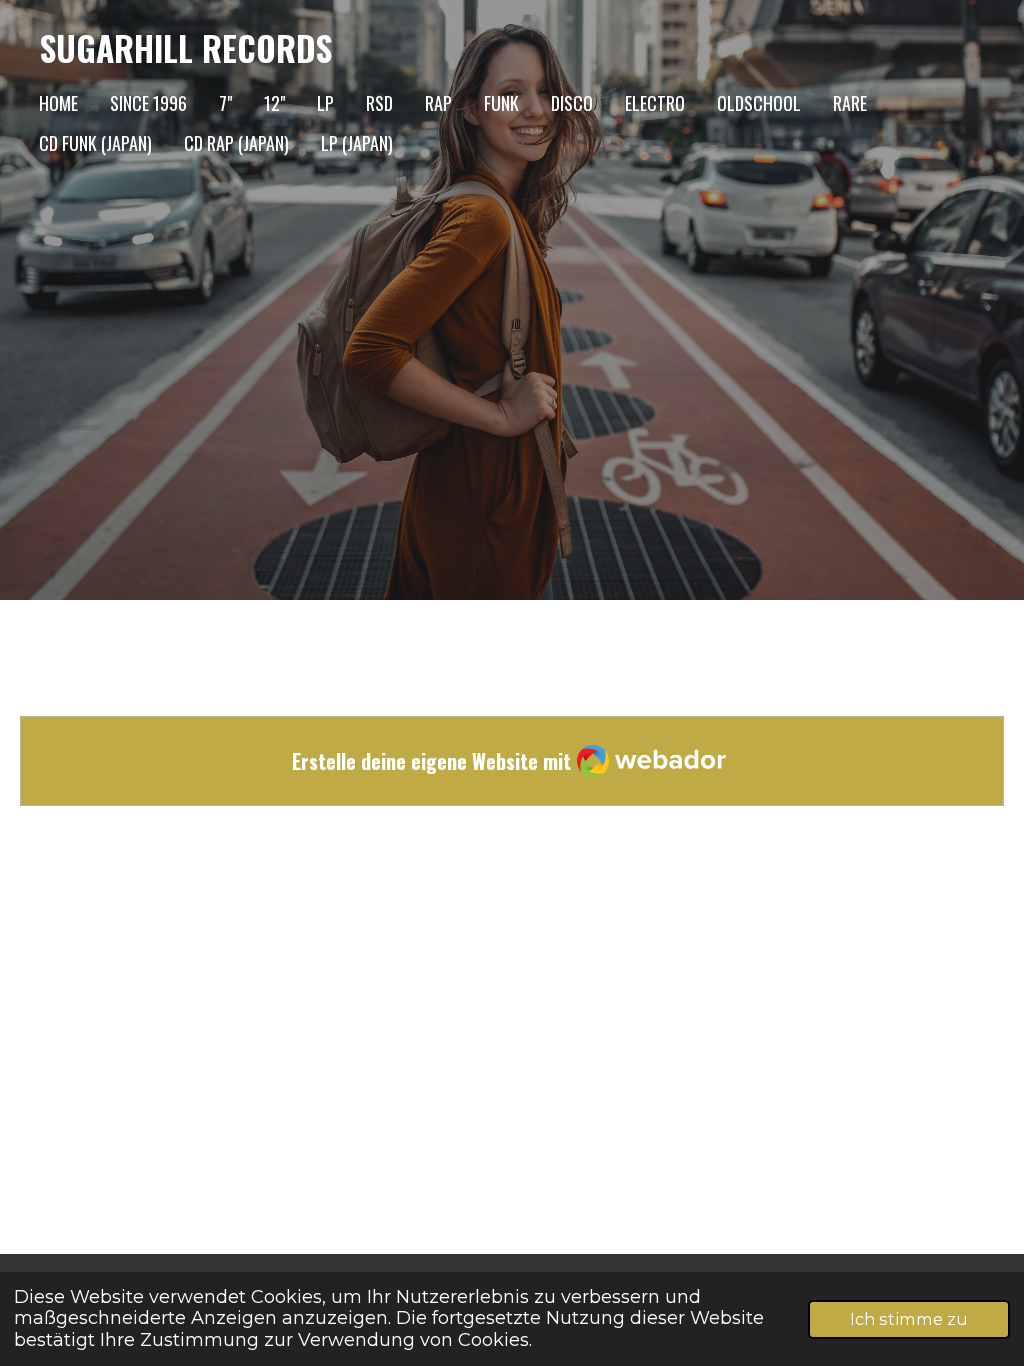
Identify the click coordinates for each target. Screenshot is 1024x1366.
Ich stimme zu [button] (909, 1319)
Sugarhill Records (186, 48)
